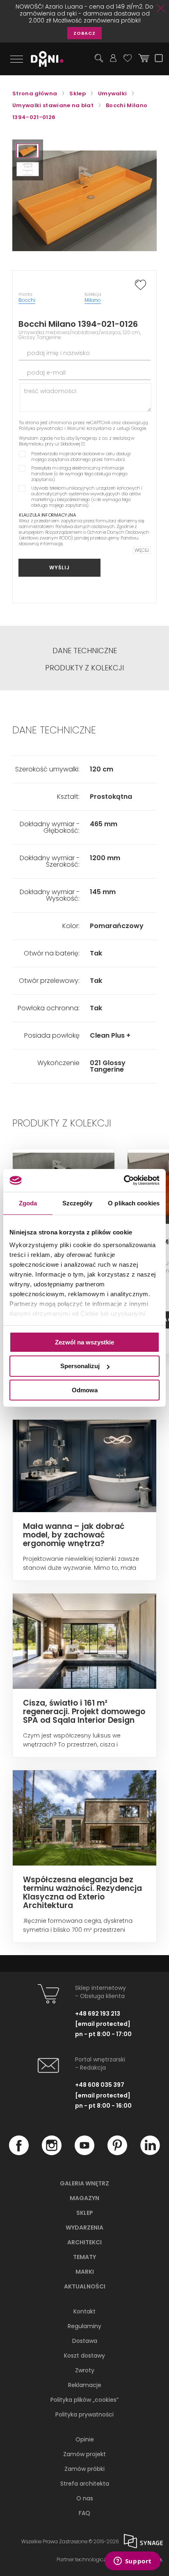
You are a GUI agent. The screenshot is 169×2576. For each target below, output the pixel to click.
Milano (93, 300)
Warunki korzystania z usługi (98, 428)
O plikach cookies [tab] (134, 1203)
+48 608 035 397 (100, 2085)
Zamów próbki (84, 2469)
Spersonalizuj (80, 1366)
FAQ (84, 2513)
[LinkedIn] (150, 2153)
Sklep (85, 2213)
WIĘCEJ (142, 550)
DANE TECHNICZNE (85, 651)
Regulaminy (84, 2326)
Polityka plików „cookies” (84, 2400)
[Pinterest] (117, 2153)
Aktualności (85, 2286)
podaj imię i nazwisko (58, 353)
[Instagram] (52, 2153)
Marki (85, 2272)
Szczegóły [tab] (77, 1203)
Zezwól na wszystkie (84, 1342)
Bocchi (27, 300)
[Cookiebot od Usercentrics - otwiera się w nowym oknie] (124, 1180)
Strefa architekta (85, 2484)
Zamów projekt (84, 2454)
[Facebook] (19, 2153)
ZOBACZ (84, 33)
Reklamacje (85, 2385)
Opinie (85, 2439)
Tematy (84, 2257)
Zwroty (85, 2370)
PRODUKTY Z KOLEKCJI (84, 668)
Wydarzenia (84, 2228)
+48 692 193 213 (98, 2014)
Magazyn (84, 2198)
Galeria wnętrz (84, 2183)
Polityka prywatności (41, 428)
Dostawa (85, 2341)
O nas (85, 2498)
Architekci (84, 2242)
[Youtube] (84, 2153)
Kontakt (84, 2311)
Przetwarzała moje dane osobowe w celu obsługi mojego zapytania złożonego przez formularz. (81, 456)
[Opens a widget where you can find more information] (132, 2562)
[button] (28, 151)
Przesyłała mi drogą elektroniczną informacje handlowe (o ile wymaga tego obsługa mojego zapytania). (79, 474)
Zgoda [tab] (28, 1203)
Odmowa (85, 1390)
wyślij (59, 568)
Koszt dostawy (84, 2356)
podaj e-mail (46, 373)
